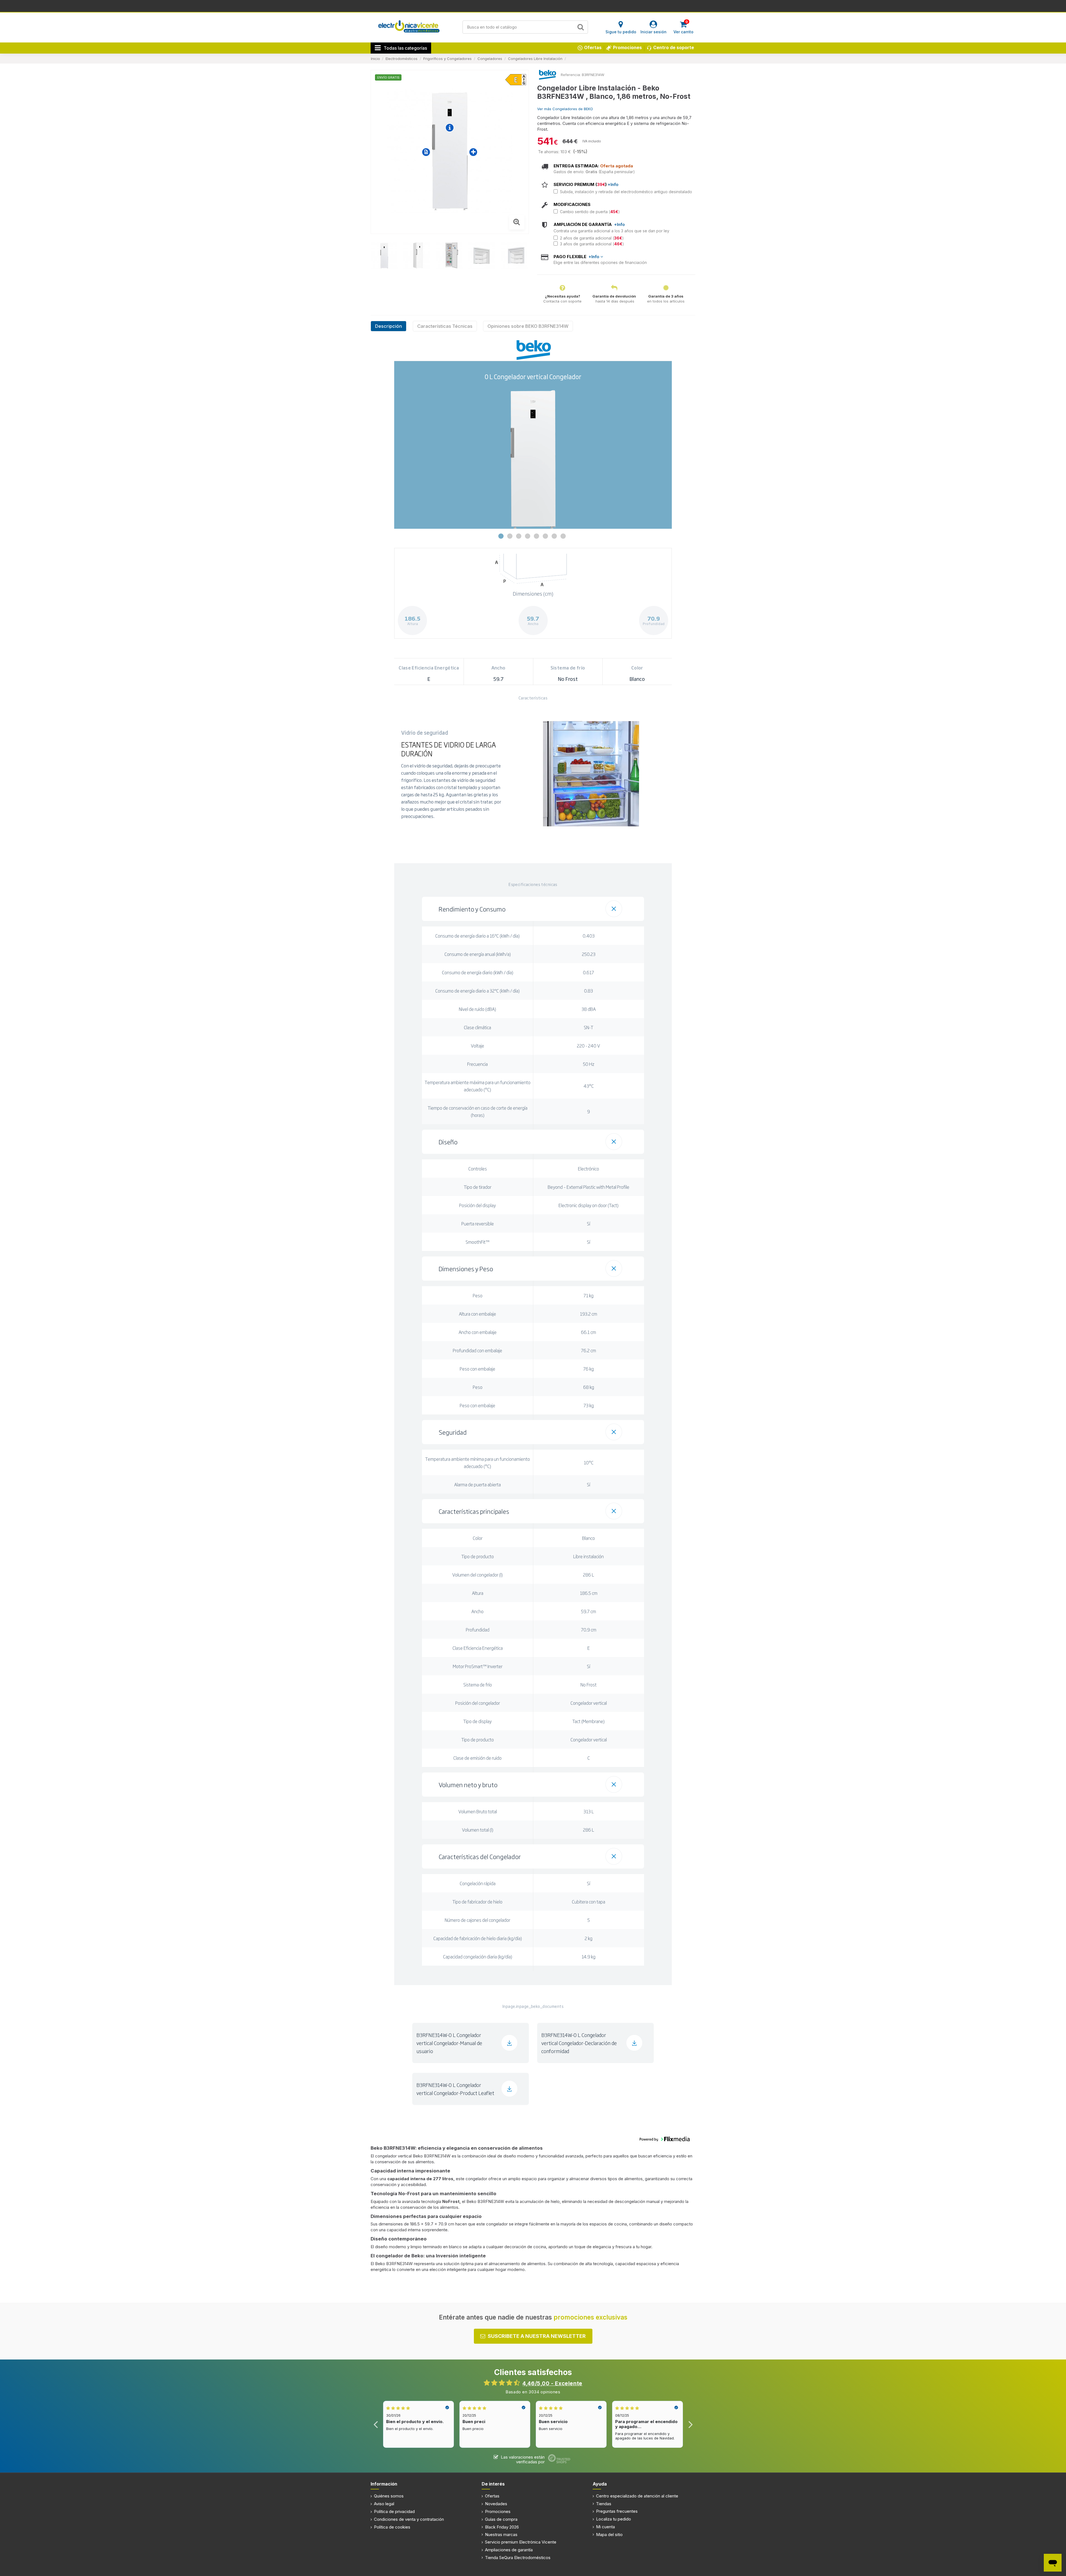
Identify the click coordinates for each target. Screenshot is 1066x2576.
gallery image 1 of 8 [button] (501, 536)
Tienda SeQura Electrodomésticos (518, 2558)
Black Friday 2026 (502, 2527)
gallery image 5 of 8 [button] (536, 536)
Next (690, 2424)
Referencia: (571, 75)
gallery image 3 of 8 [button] (519, 536)
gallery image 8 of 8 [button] (563, 536)
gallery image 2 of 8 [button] (510, 536)
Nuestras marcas (501, 2535)
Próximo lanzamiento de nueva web (533, 6)
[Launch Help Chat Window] (1053, 2563)
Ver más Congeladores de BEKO (565, 109)
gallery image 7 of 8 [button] (554, 536)
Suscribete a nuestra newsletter (537, 2336)
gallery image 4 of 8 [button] (528, 536)
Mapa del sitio (609, 2535)
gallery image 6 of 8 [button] (545, 536)
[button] (533, 909)
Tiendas (604, 2504)
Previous (376, 2424)
